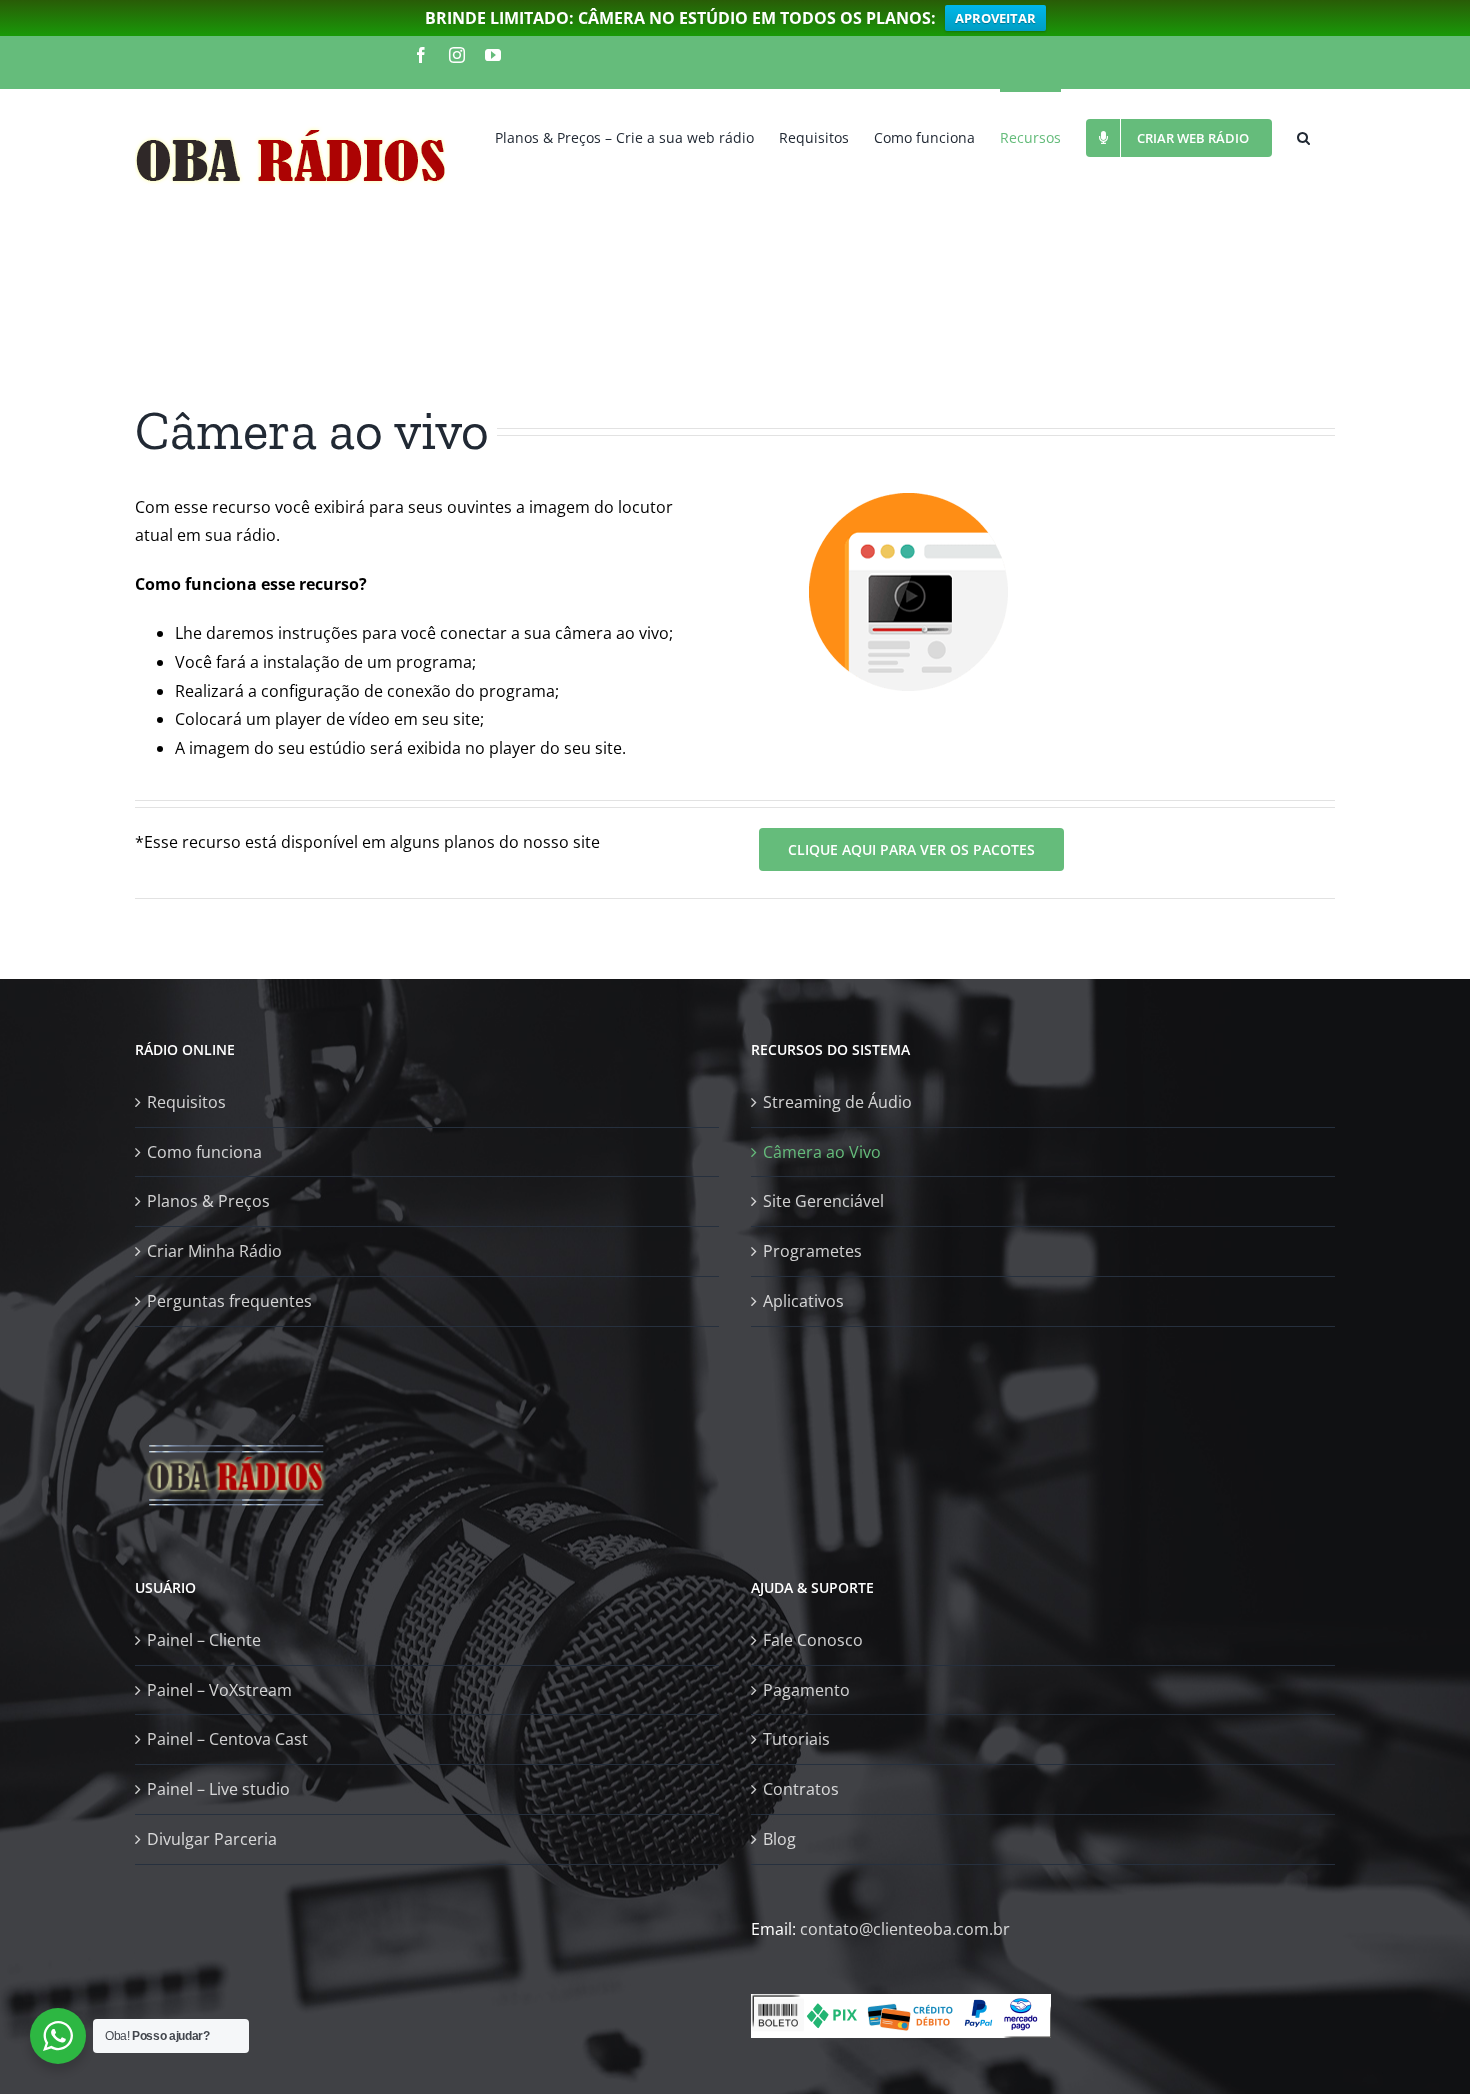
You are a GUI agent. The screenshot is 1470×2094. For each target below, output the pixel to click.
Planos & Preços (208, 1201)
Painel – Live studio (218, 1789)
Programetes (812, 1251)
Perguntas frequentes (229, 1301)
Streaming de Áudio (837, 1102)
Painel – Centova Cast (227, 1739)
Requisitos (186, 1102)
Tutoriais (796, 1739)
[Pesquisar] (1303, 136)
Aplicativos (803, 1301)
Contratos (801, 1789)
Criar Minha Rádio (214, 1251)
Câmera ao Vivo (822, 1152)
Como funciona (204, 1152)
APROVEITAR (995, 18)
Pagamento (806, 1690)
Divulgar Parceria (212, 1839)
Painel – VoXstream (219, 1690)
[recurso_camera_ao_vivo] (909, 507)
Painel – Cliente (204, 1640)
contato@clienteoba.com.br (905, 1929)
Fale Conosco (813, 1640)
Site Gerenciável (823, 1201)
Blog (779, 1839)
